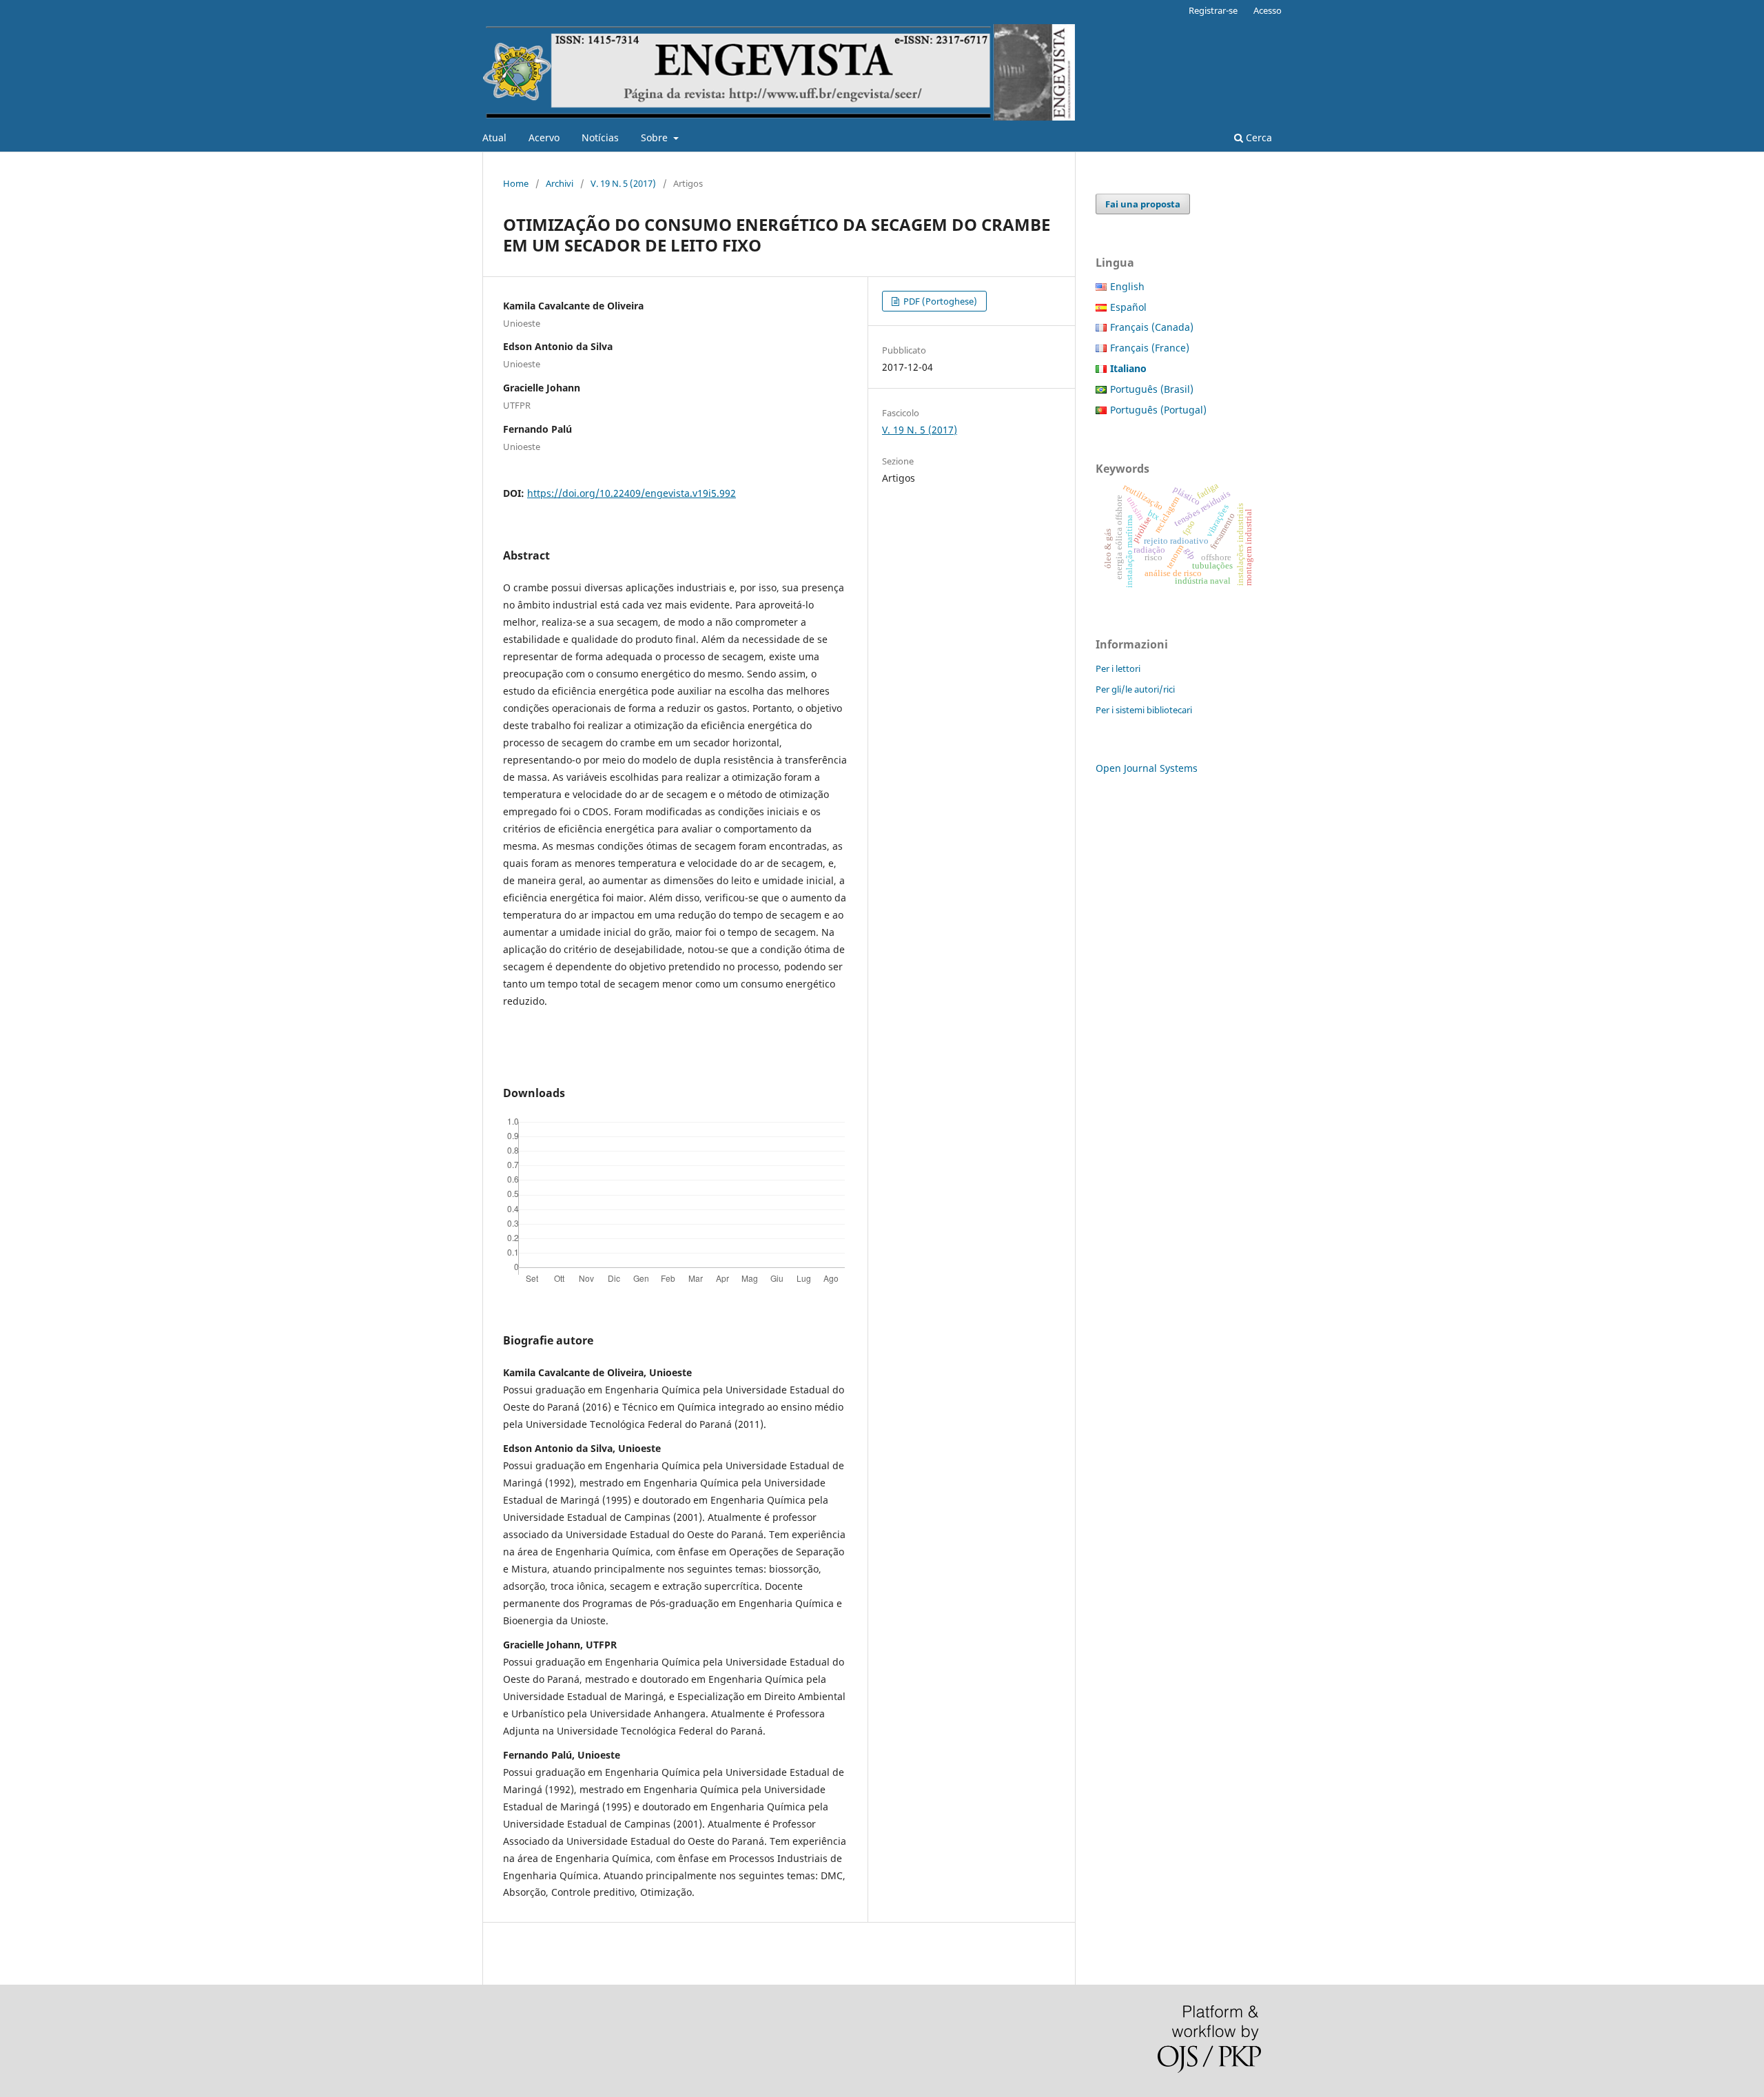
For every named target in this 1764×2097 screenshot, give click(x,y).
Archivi (560, 183)
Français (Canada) (1152, 327)
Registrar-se (1213, 10)
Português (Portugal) (1158, 410)
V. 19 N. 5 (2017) (623, 183)
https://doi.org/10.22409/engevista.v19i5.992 (632, 493)
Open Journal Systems (1147, 768)
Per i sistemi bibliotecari (1144, 710)
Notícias (600, 137)
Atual (494, 137)
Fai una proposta (1143, 204)
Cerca (1258, 137)
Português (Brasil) (1152, 389)
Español (1128, 307)
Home (516, 183)
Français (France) (1150, 348)
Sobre (656, 137)
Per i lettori (1118, 668)
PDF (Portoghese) (939, 301)
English (1127, 286)
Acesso (1268, 10)
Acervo (544, 137)
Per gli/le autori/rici (1135, 689)
